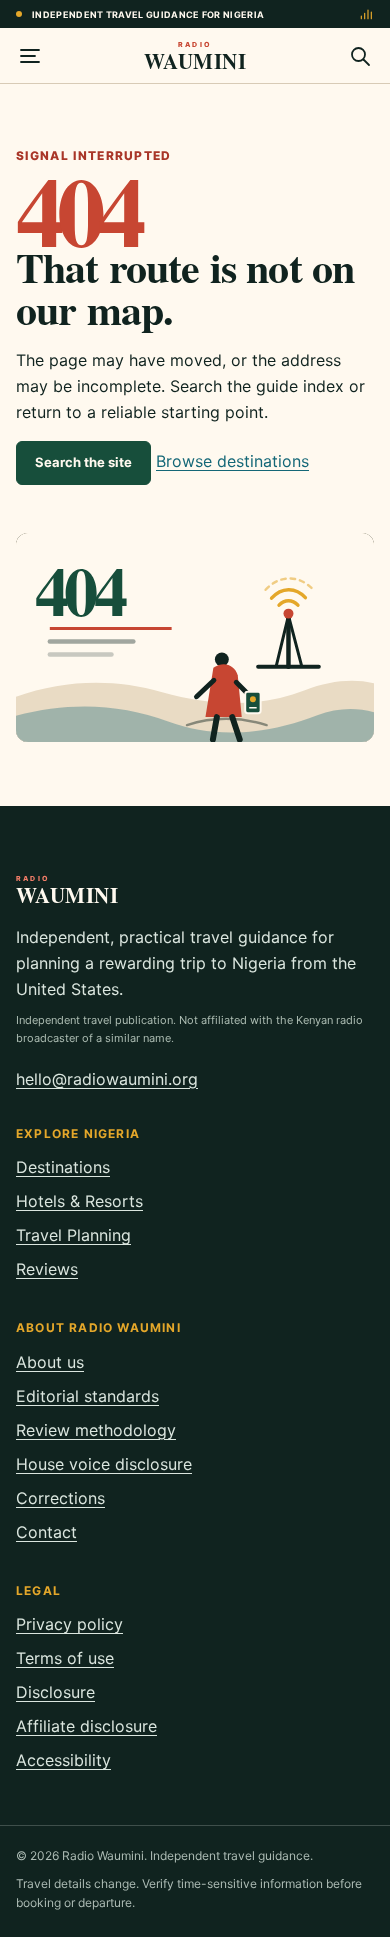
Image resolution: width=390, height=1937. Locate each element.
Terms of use (65, 1658)
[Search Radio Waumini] (360, 56)
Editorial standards (87, 1396)
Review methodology (96, 1430)
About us (50, 1362)
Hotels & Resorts (79, 1201)
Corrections (60, 1498)
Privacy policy (69, 1624)
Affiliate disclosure (86, 1726)
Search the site (83, 462)
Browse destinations (232, 461)
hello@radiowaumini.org (107, 1079)
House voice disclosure (104, 1464)
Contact (46, 1532)
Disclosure (55, 1692)
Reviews (47, 1269)
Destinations (63, 1167)
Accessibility (63, 1760)
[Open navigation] (30, 56)
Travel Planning (73, 1235)
